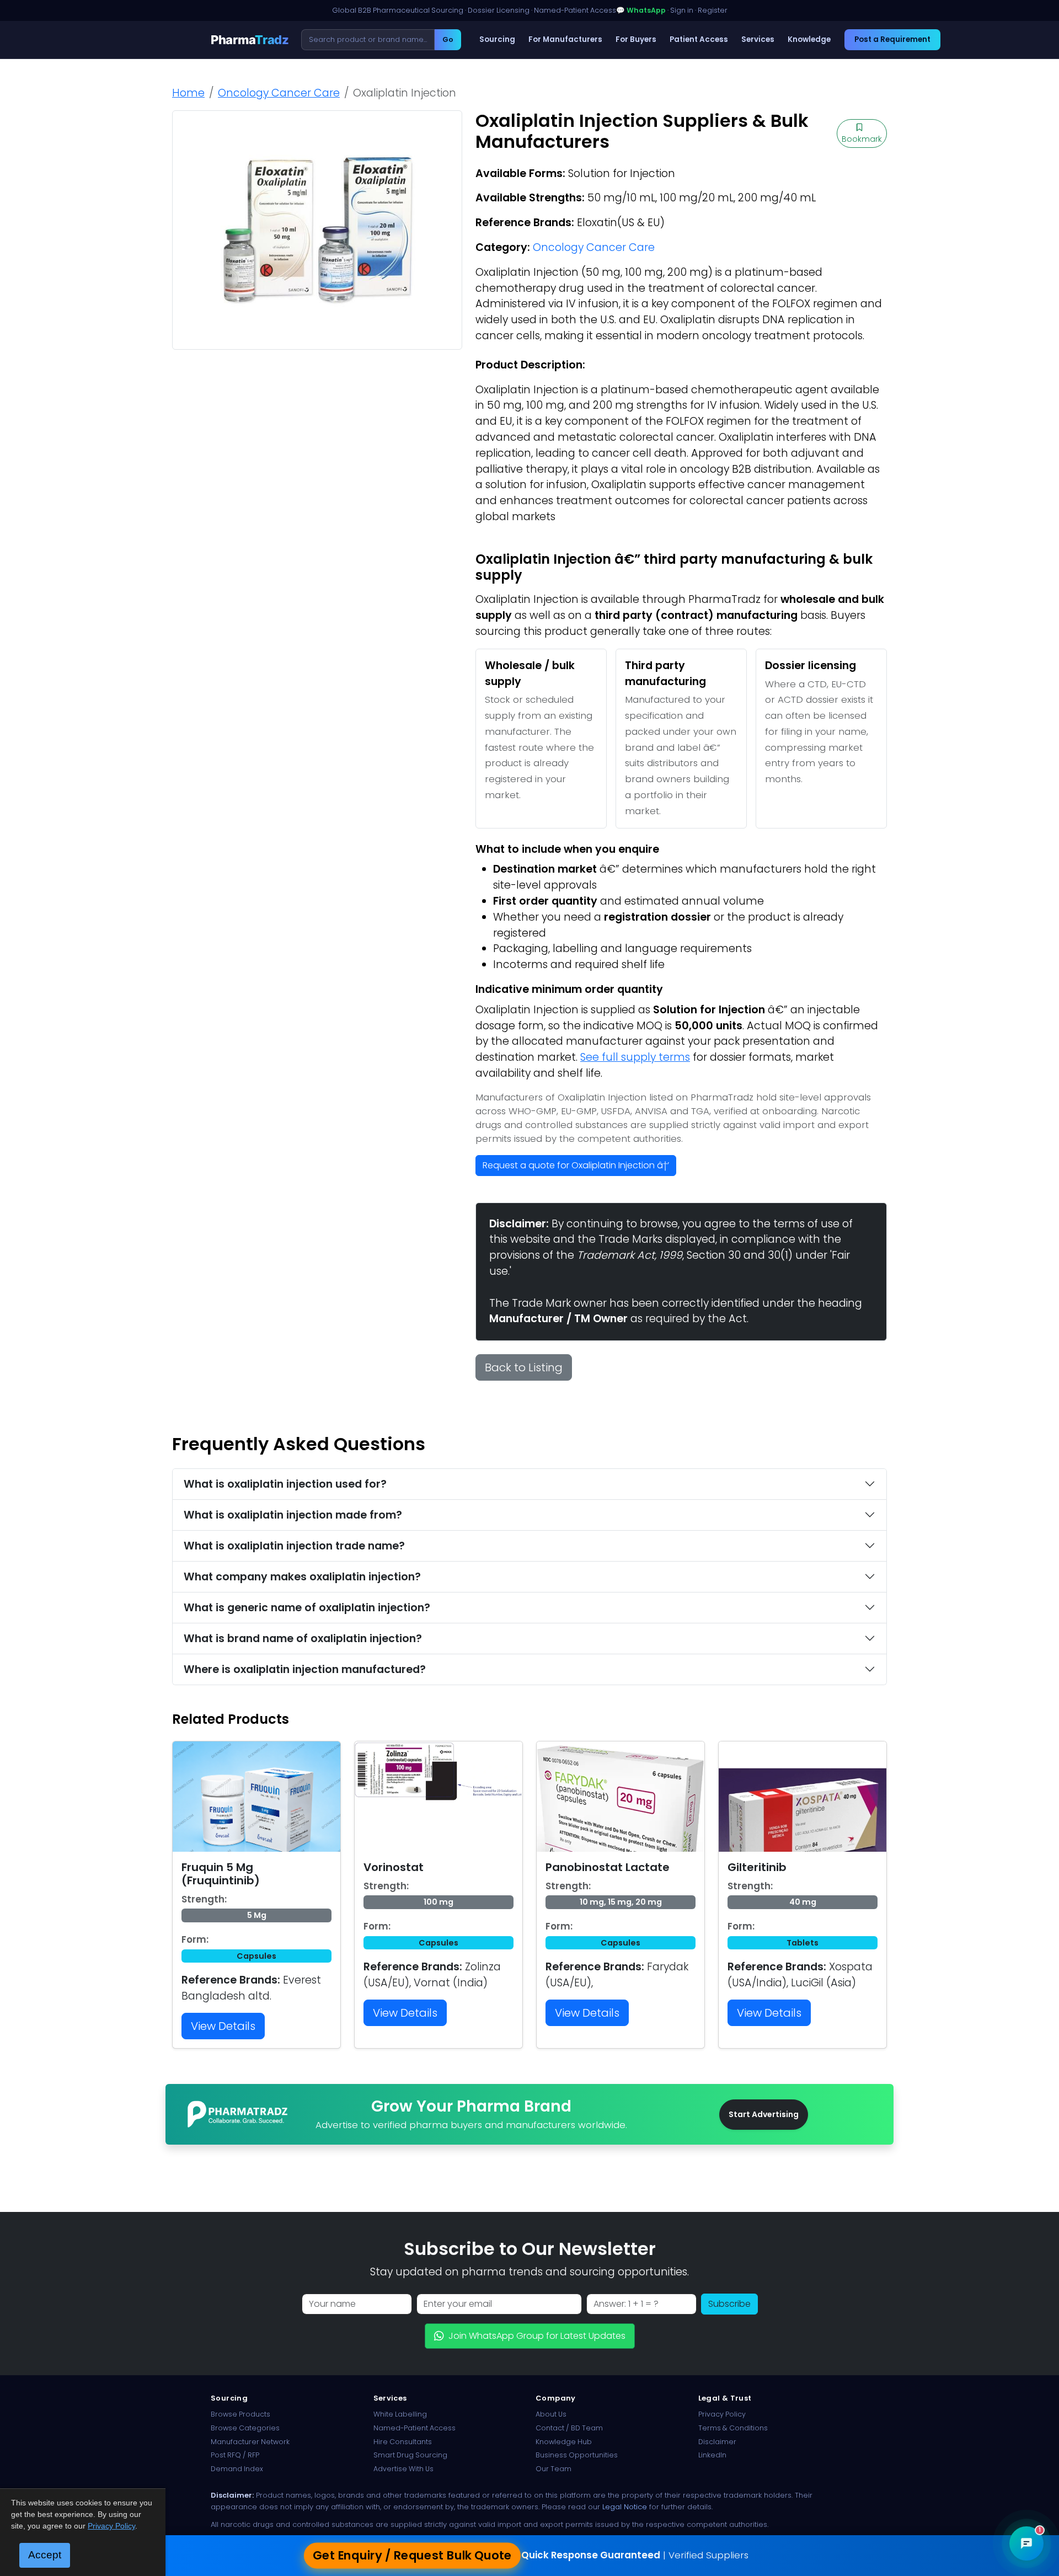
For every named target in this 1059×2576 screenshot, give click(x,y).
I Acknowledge (620, 1372)
